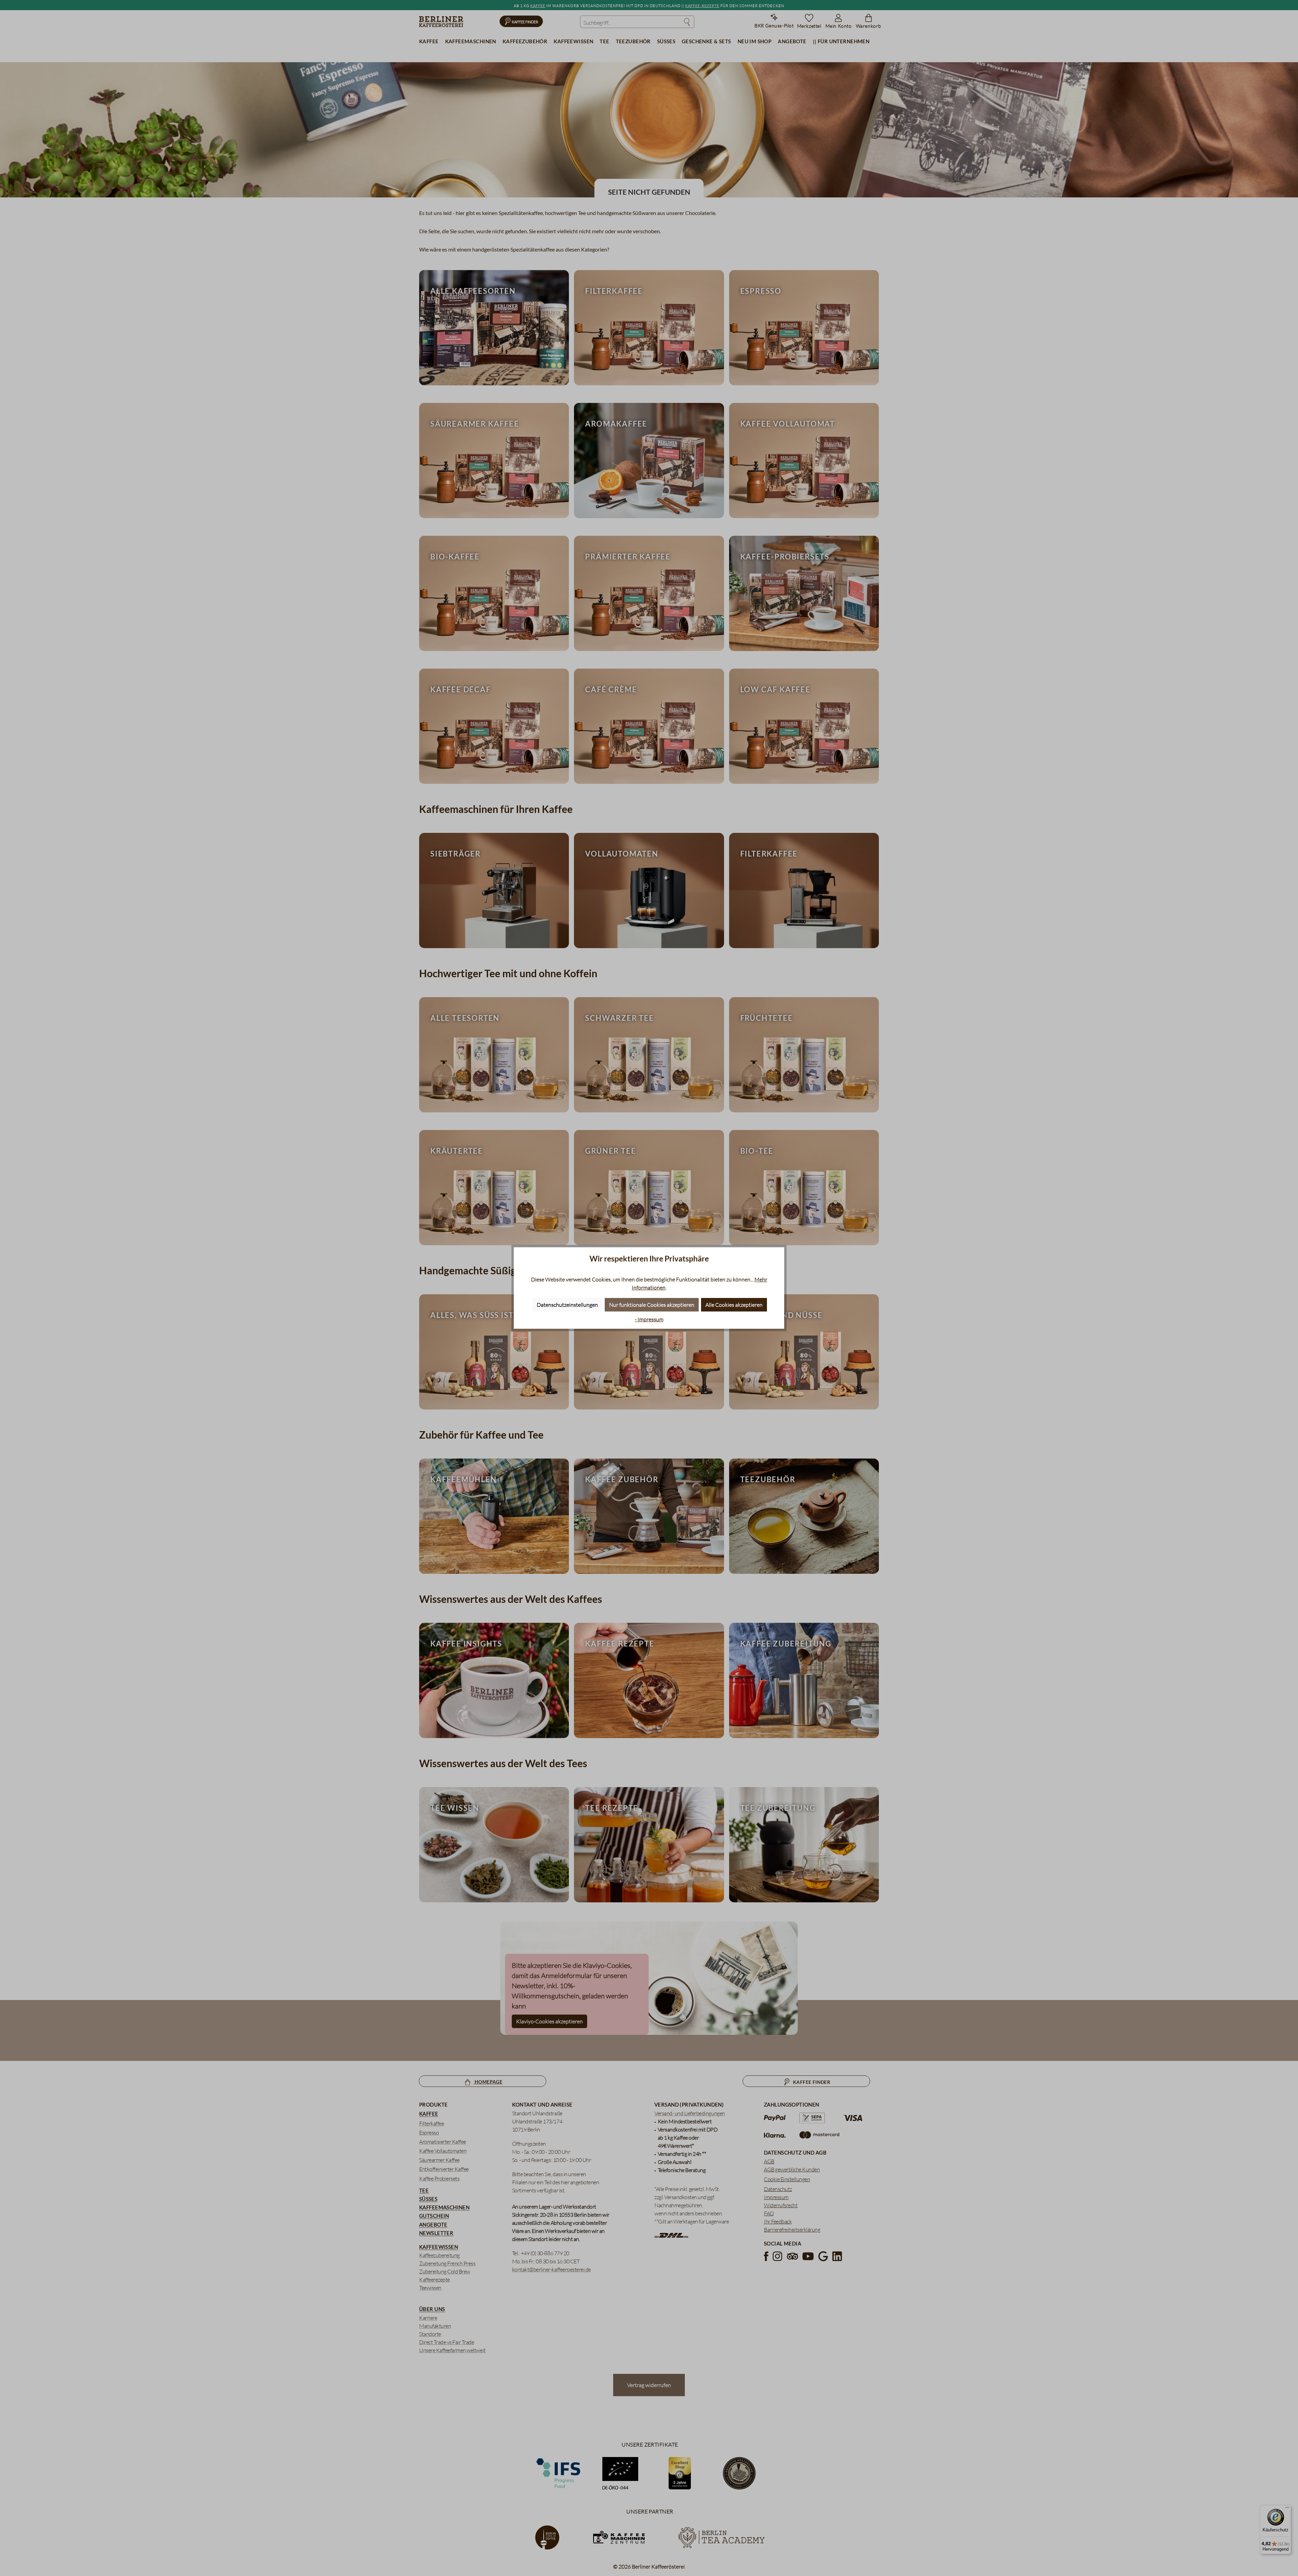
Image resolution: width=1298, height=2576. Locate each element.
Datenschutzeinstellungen (567, 1305)
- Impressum (649, 1319)
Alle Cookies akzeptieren (734, 1305)
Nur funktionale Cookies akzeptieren (652, 1305)
